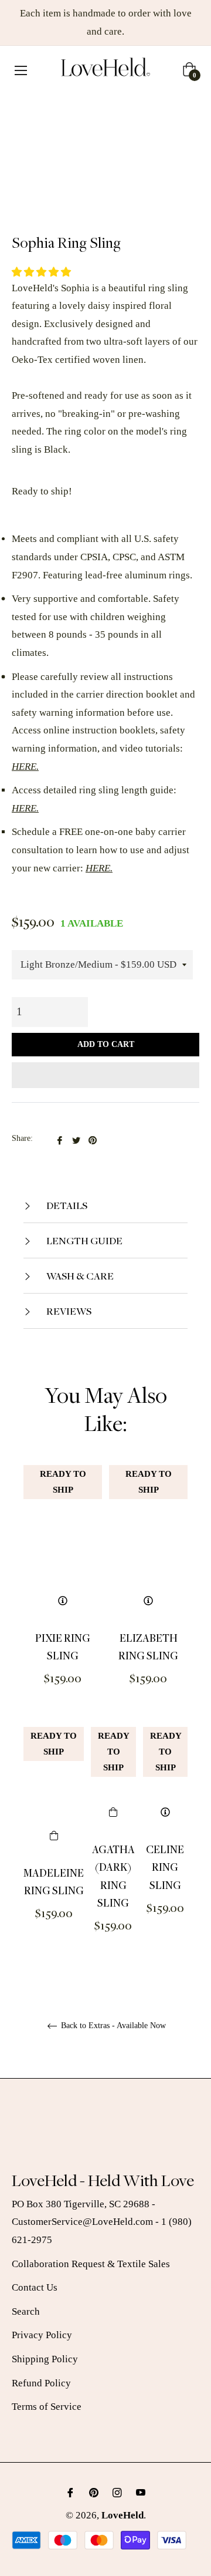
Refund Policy (41, 2383)
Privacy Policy (42, 2335)
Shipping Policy (45, 2359)
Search (26, 2311)
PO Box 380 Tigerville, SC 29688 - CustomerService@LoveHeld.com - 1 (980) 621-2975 (102, 2222)
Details (66, 1205)
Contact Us (35, 2287)
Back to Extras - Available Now (112, 2026)
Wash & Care (79, 1276)
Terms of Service (47, 2407)
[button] (42, 272)
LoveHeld (122, 2515)
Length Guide (84, 1240)
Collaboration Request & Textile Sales (91, 2264)
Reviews (68, 1311)
